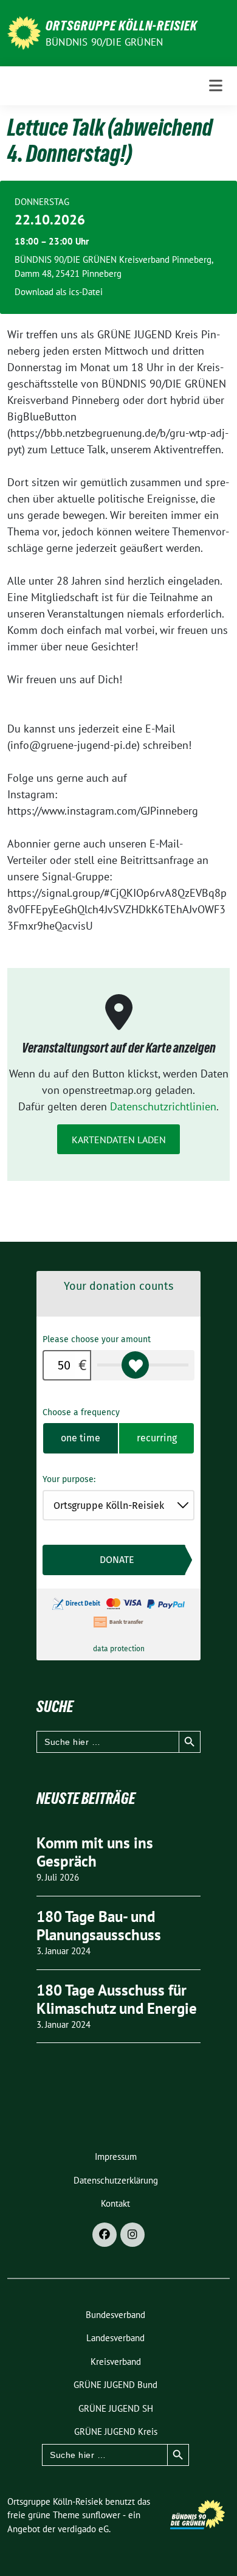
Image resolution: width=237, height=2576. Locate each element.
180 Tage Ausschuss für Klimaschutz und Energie (117, 1999)
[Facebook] (105, 2235)
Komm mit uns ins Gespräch (95, 1852)
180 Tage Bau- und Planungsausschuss (99, 1926)
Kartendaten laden (119, 1140)
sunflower (101, 2515)
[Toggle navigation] (216, 86)
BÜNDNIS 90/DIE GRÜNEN (104, 42)
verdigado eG (83, 2529)
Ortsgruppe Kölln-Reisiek (122, 26)
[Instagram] (132, 2235)
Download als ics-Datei (59, 292)
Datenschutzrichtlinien (163, 1106)
